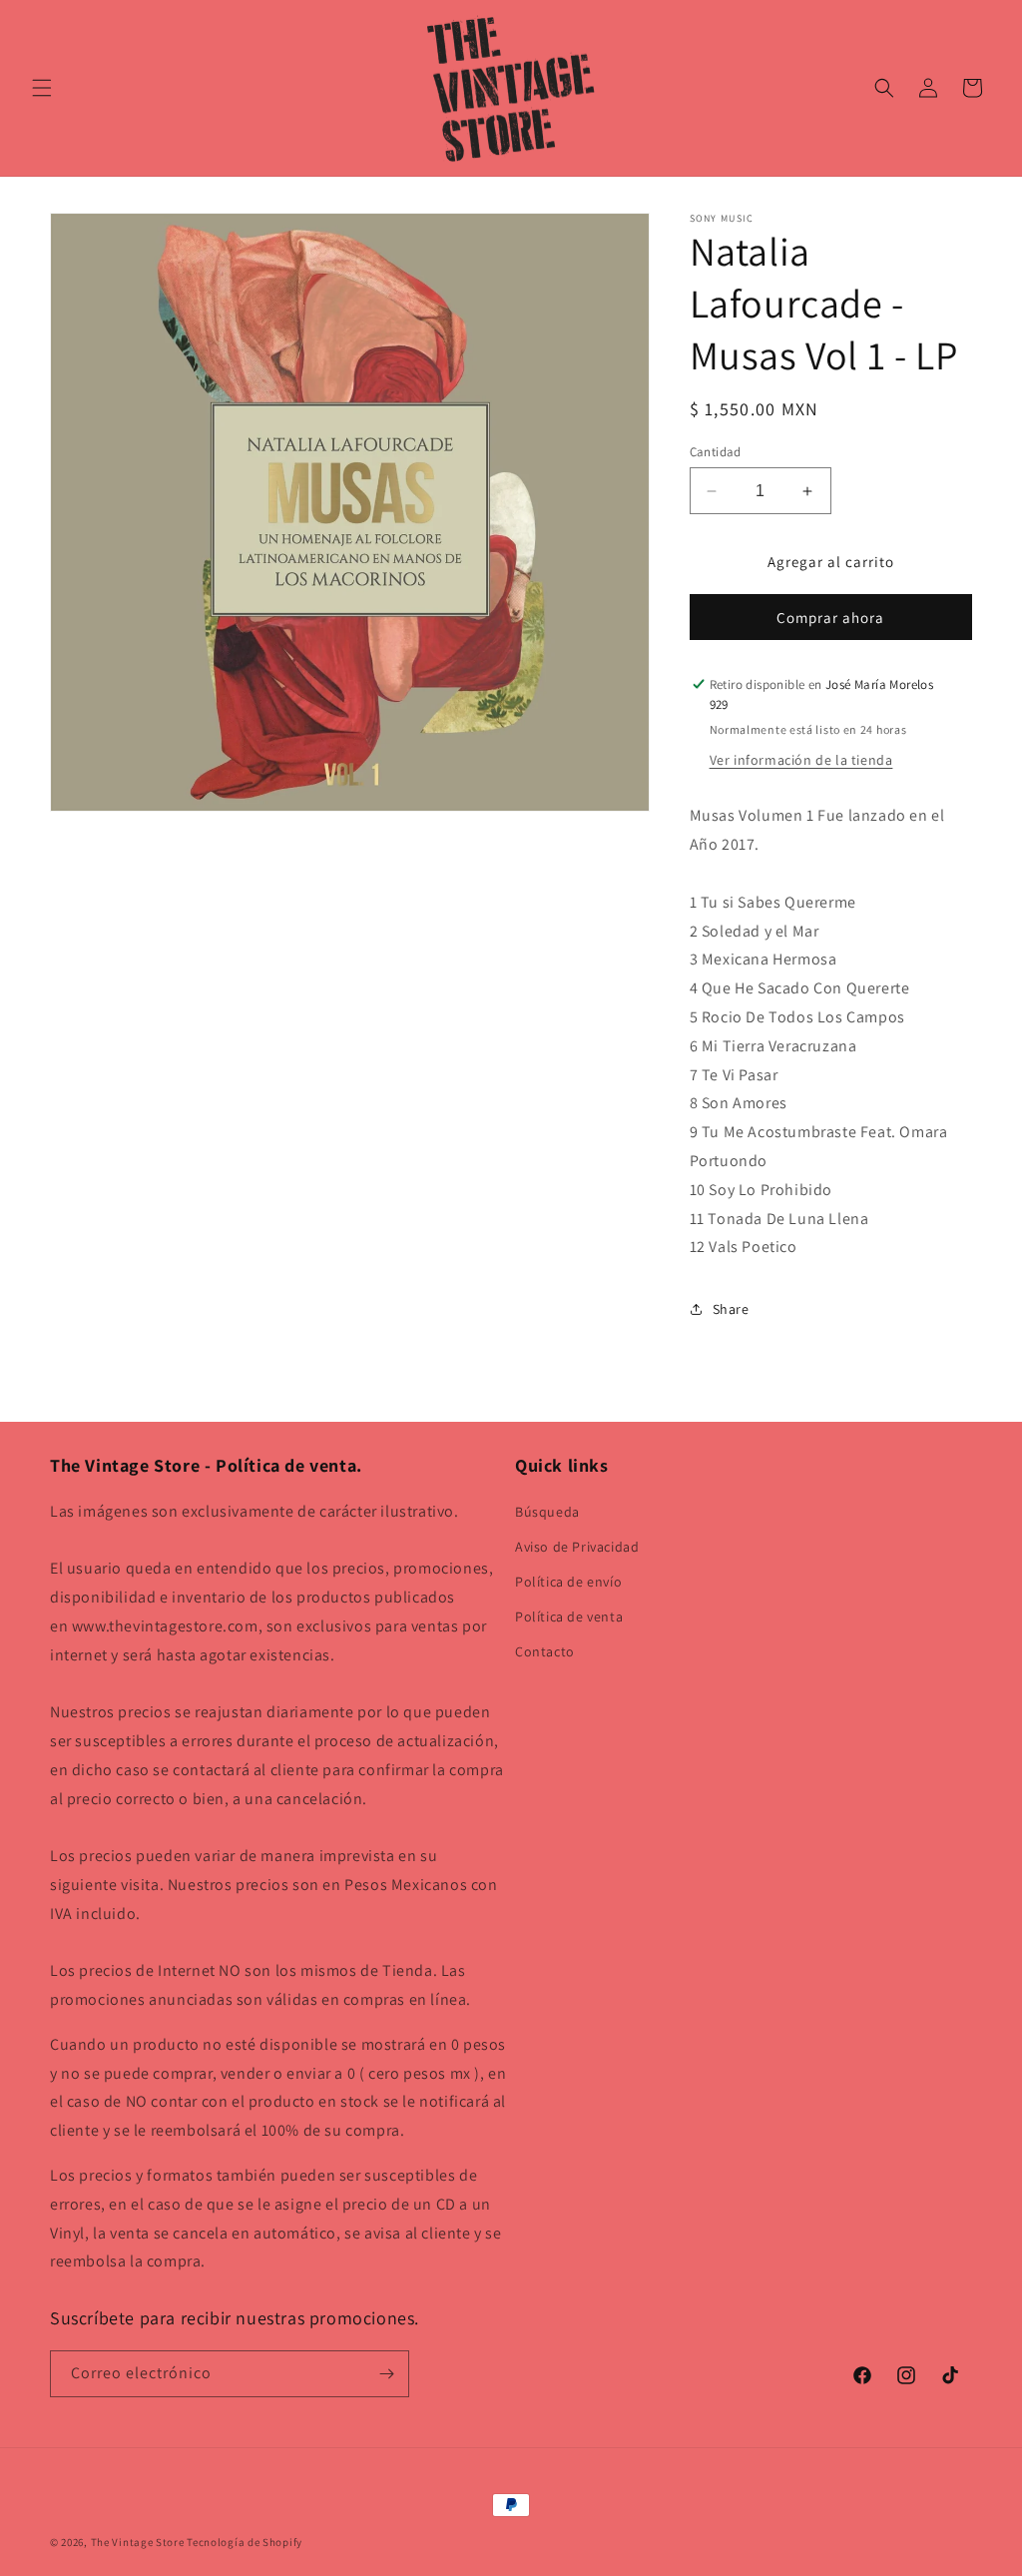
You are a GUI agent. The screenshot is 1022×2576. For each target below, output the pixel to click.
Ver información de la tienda (801, 760)
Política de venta (569, 1616)
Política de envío (568, 1582)
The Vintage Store (138, 2542)
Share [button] (731, 1309)
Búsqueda (547, 1512)
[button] (42, 88)
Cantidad (716, 452)
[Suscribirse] (386, 2374)
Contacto (545, 1651)
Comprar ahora (830, 618)
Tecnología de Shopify (245, 2542)
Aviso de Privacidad (577, 1547)
